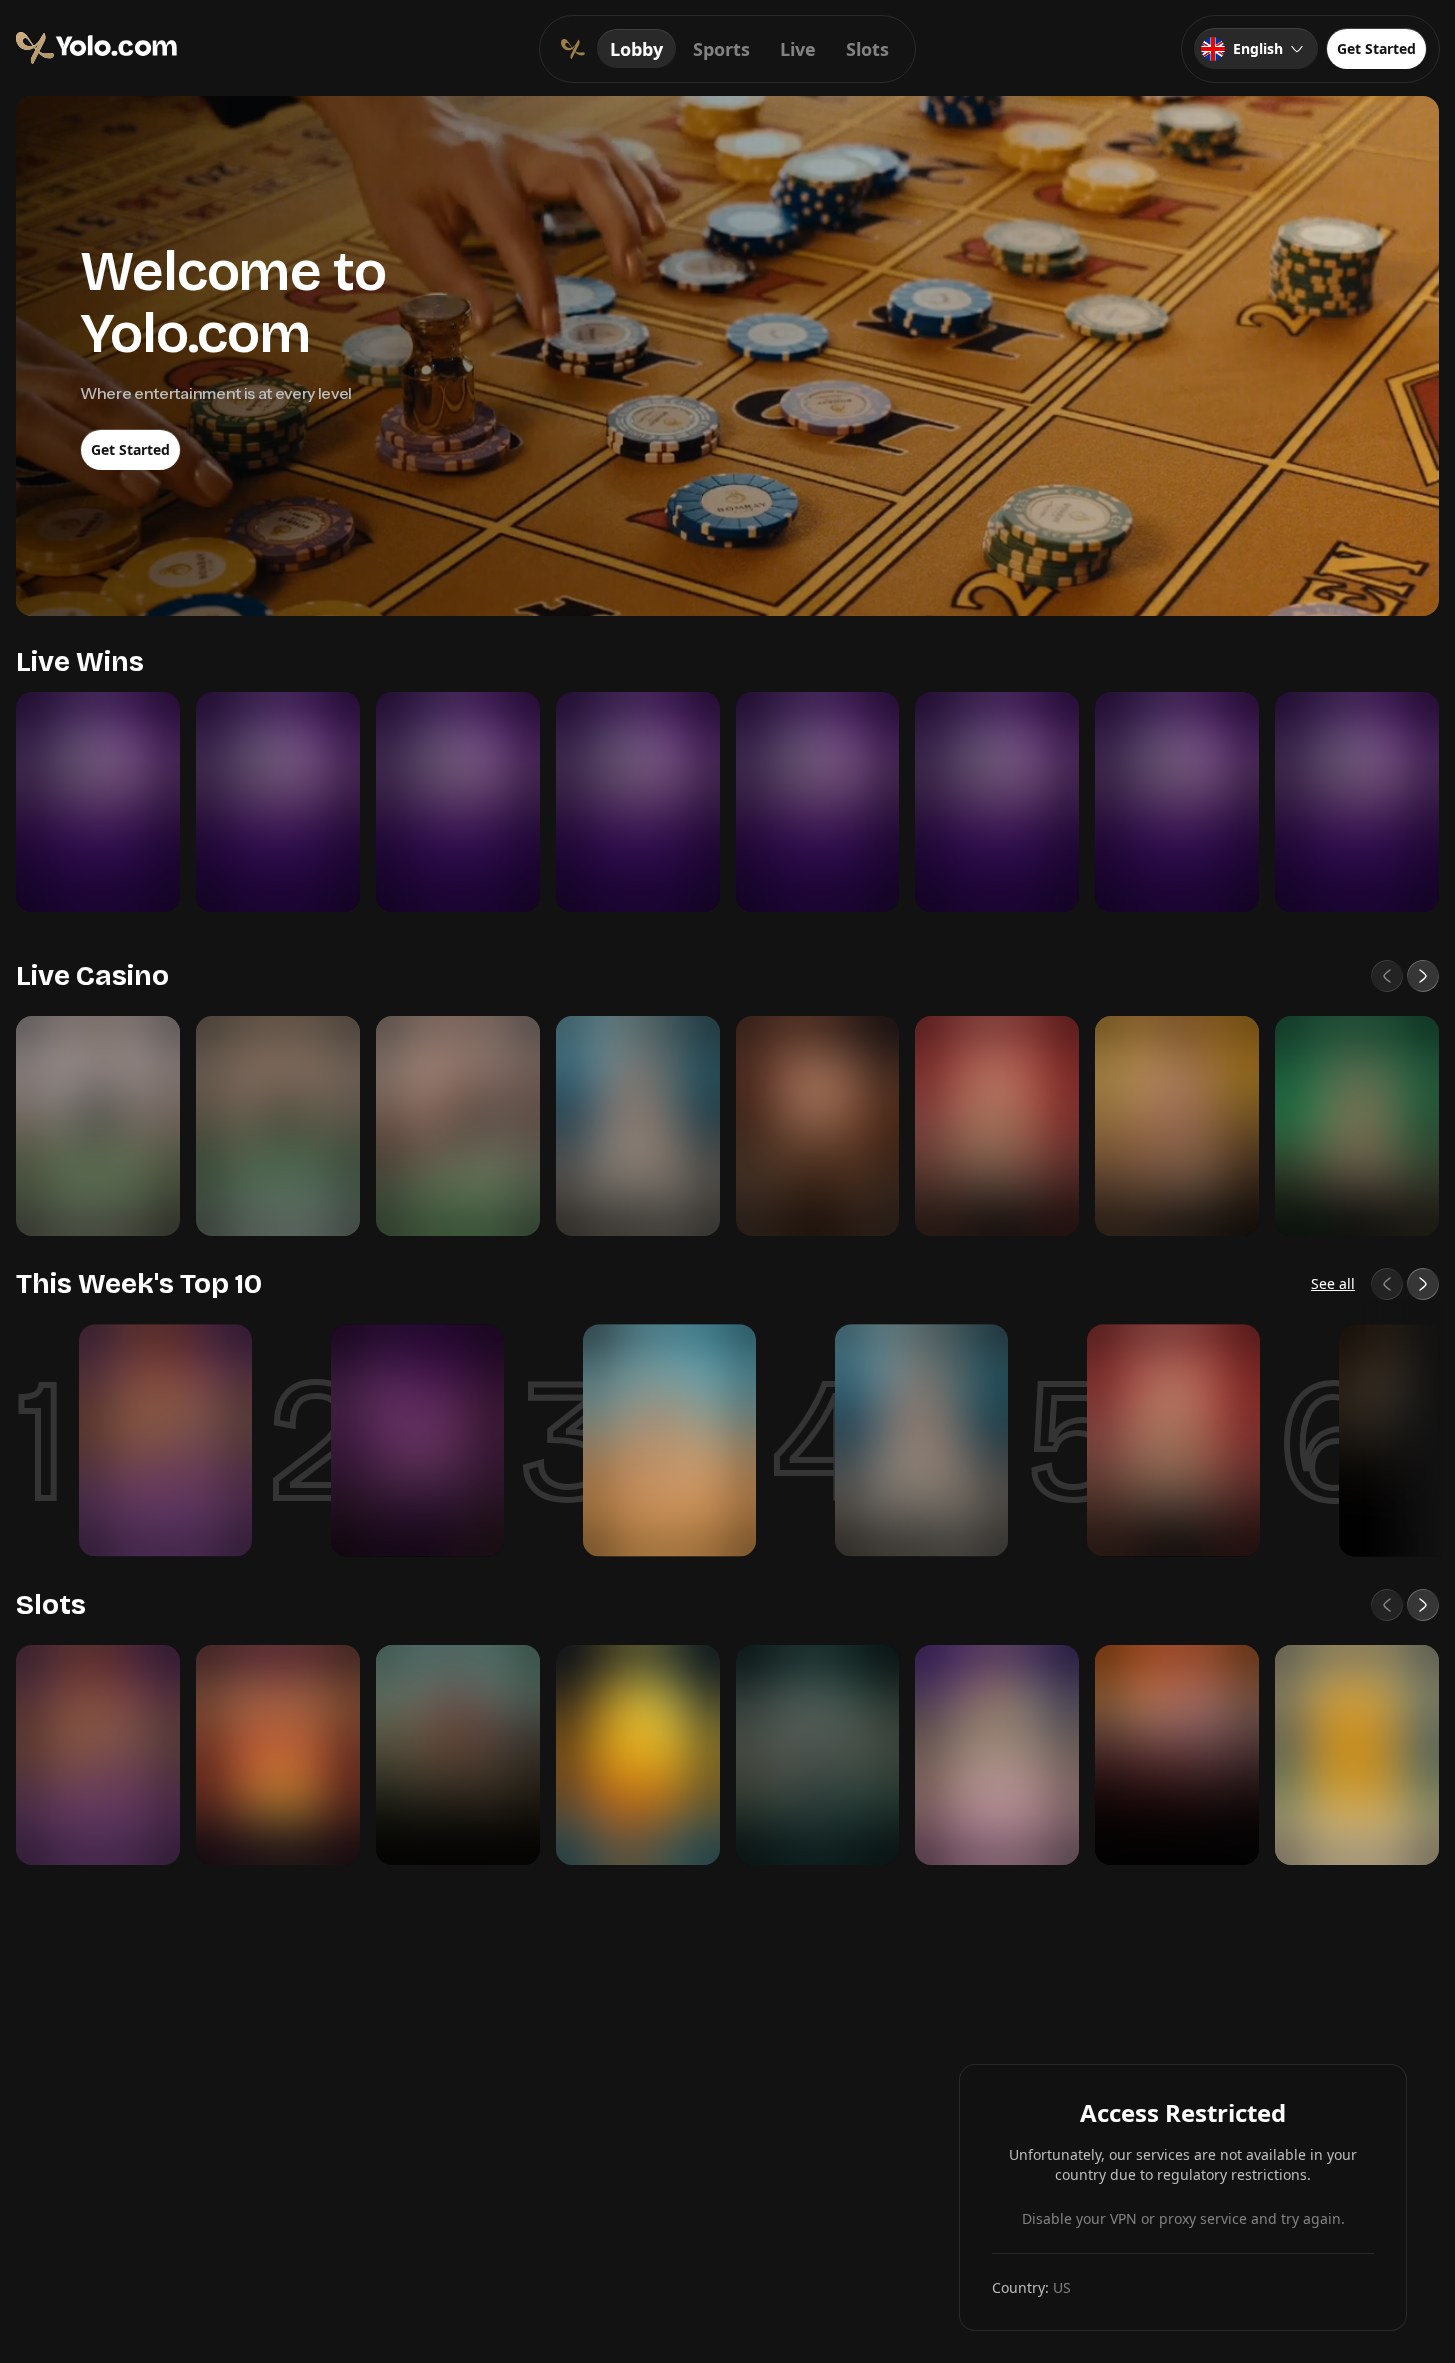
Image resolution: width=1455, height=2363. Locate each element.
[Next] (1423, 976)
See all (1333, 1283)
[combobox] (1256, 49)
